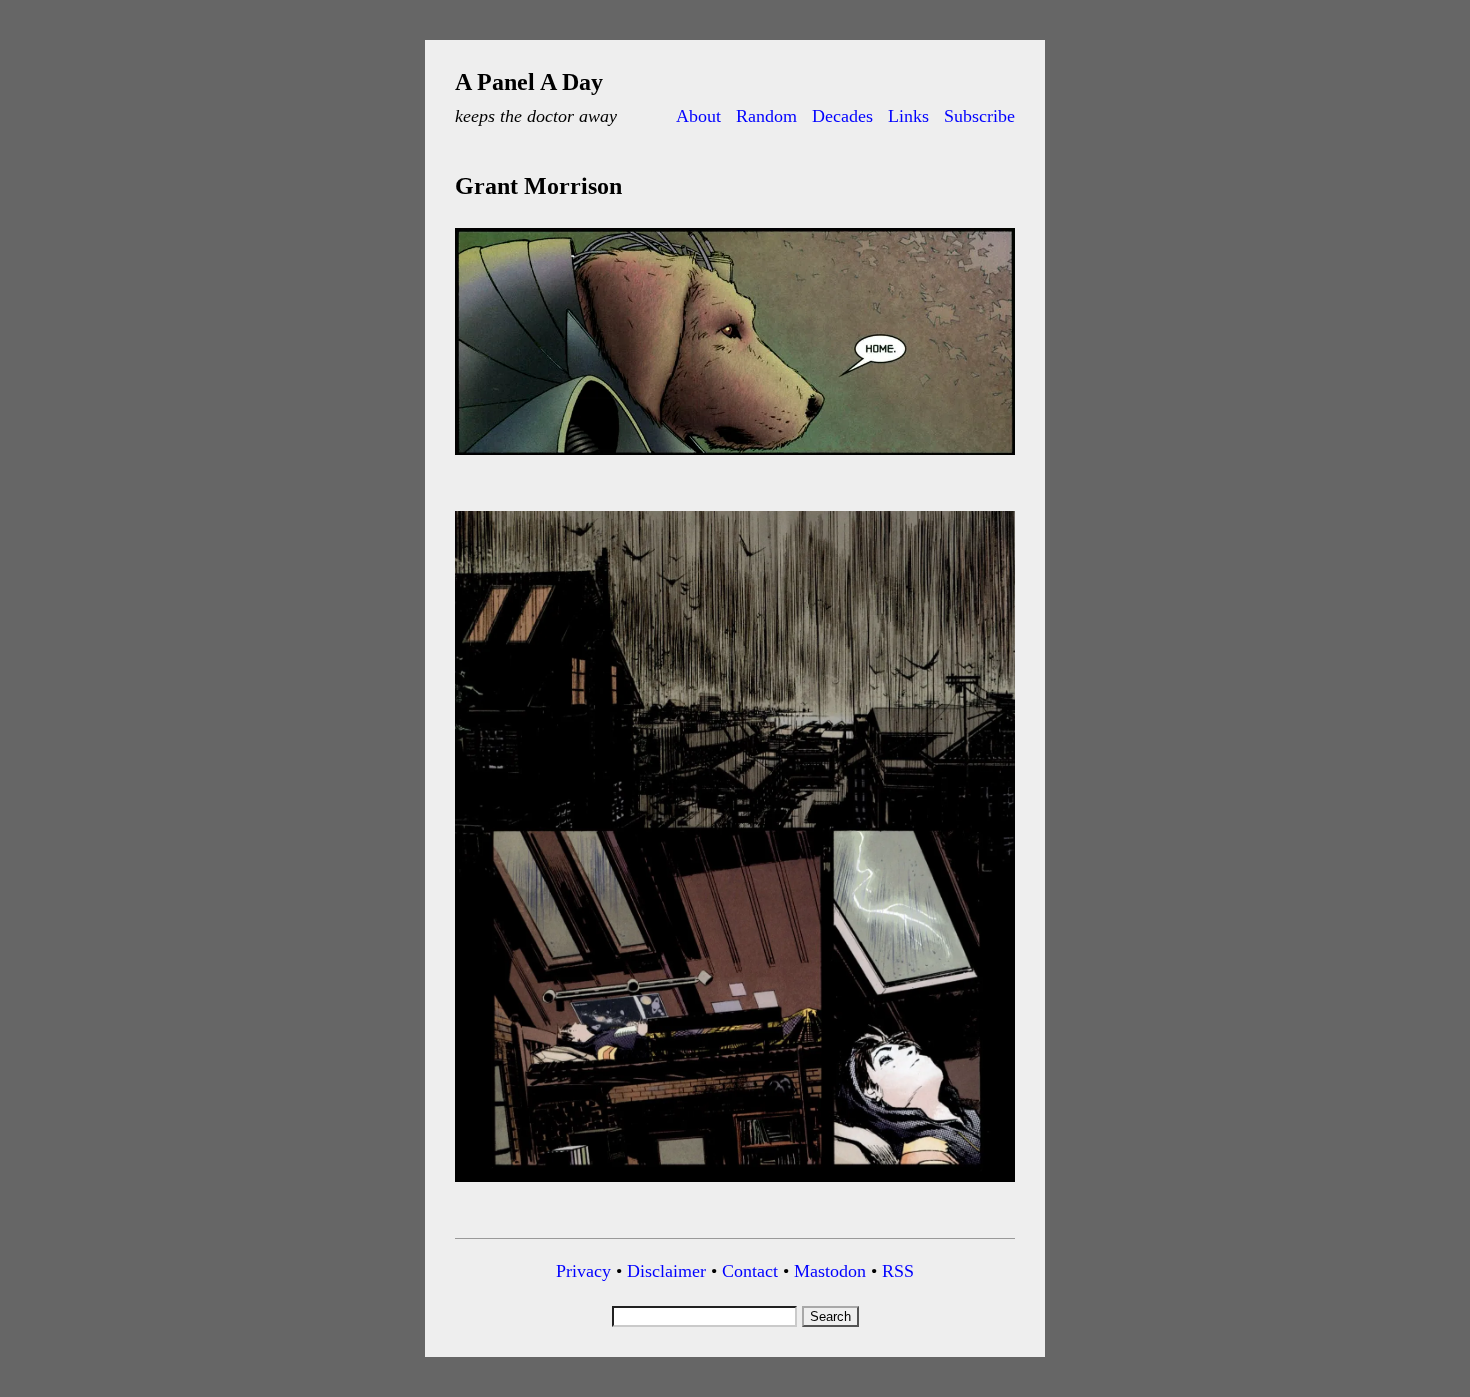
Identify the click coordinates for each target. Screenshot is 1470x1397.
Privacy (583, 1271)
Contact (750, 1271)
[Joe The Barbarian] (735, 1186)
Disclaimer (666, 1271)
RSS (898, 1271)
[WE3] (735, 459)
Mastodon (830, 1271)
